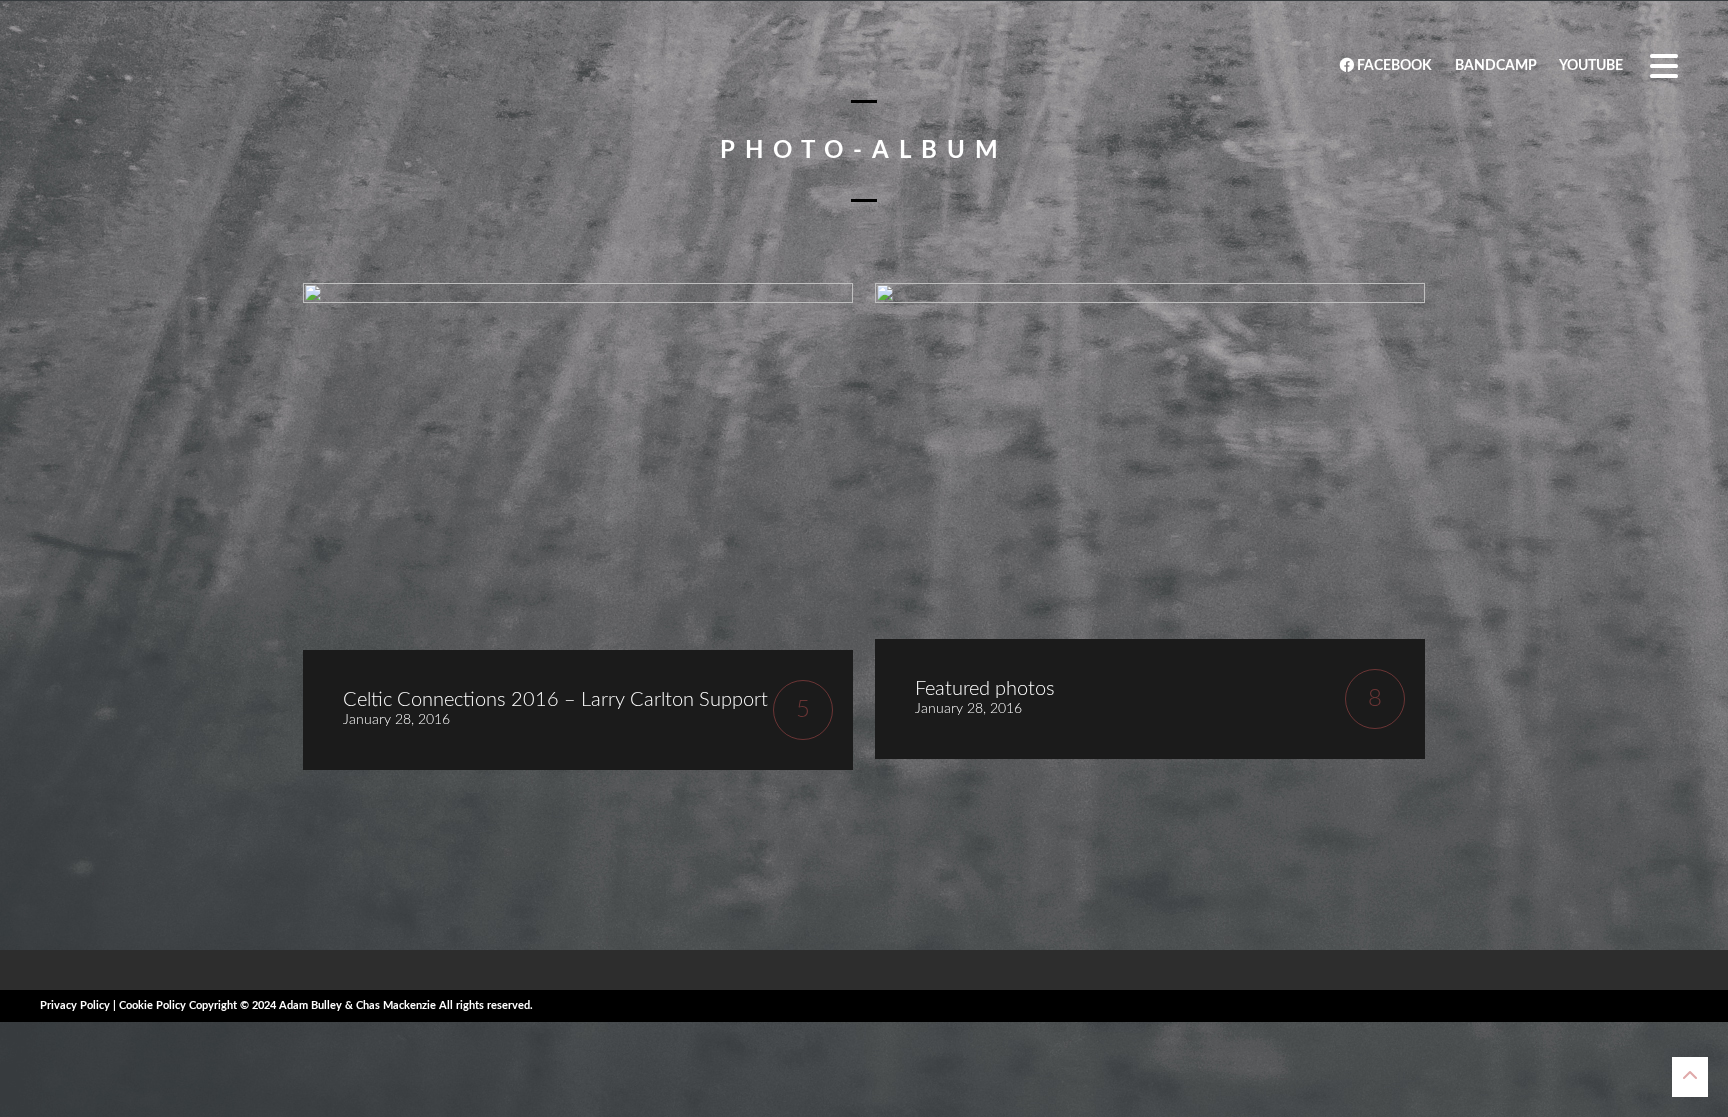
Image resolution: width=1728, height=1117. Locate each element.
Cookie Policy (152, 1005)
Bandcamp (1494, 66)
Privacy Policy (75, 1005)
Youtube (1590, 66)
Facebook (1393, 66)
